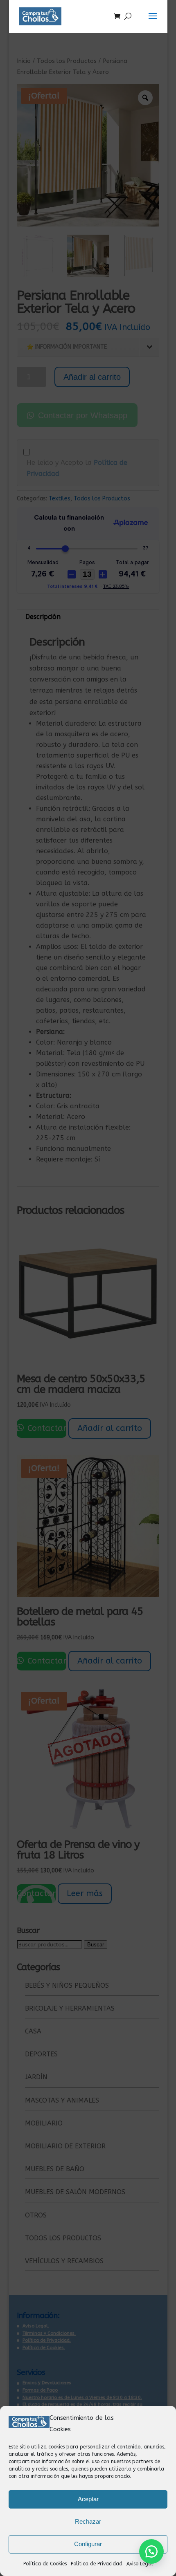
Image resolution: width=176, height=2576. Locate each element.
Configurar (88, 2544)
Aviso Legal (140, 2564)
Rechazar (88, 2521)
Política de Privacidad (97, 2564)
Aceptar (88, 2499)
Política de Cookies (45, 2564)
